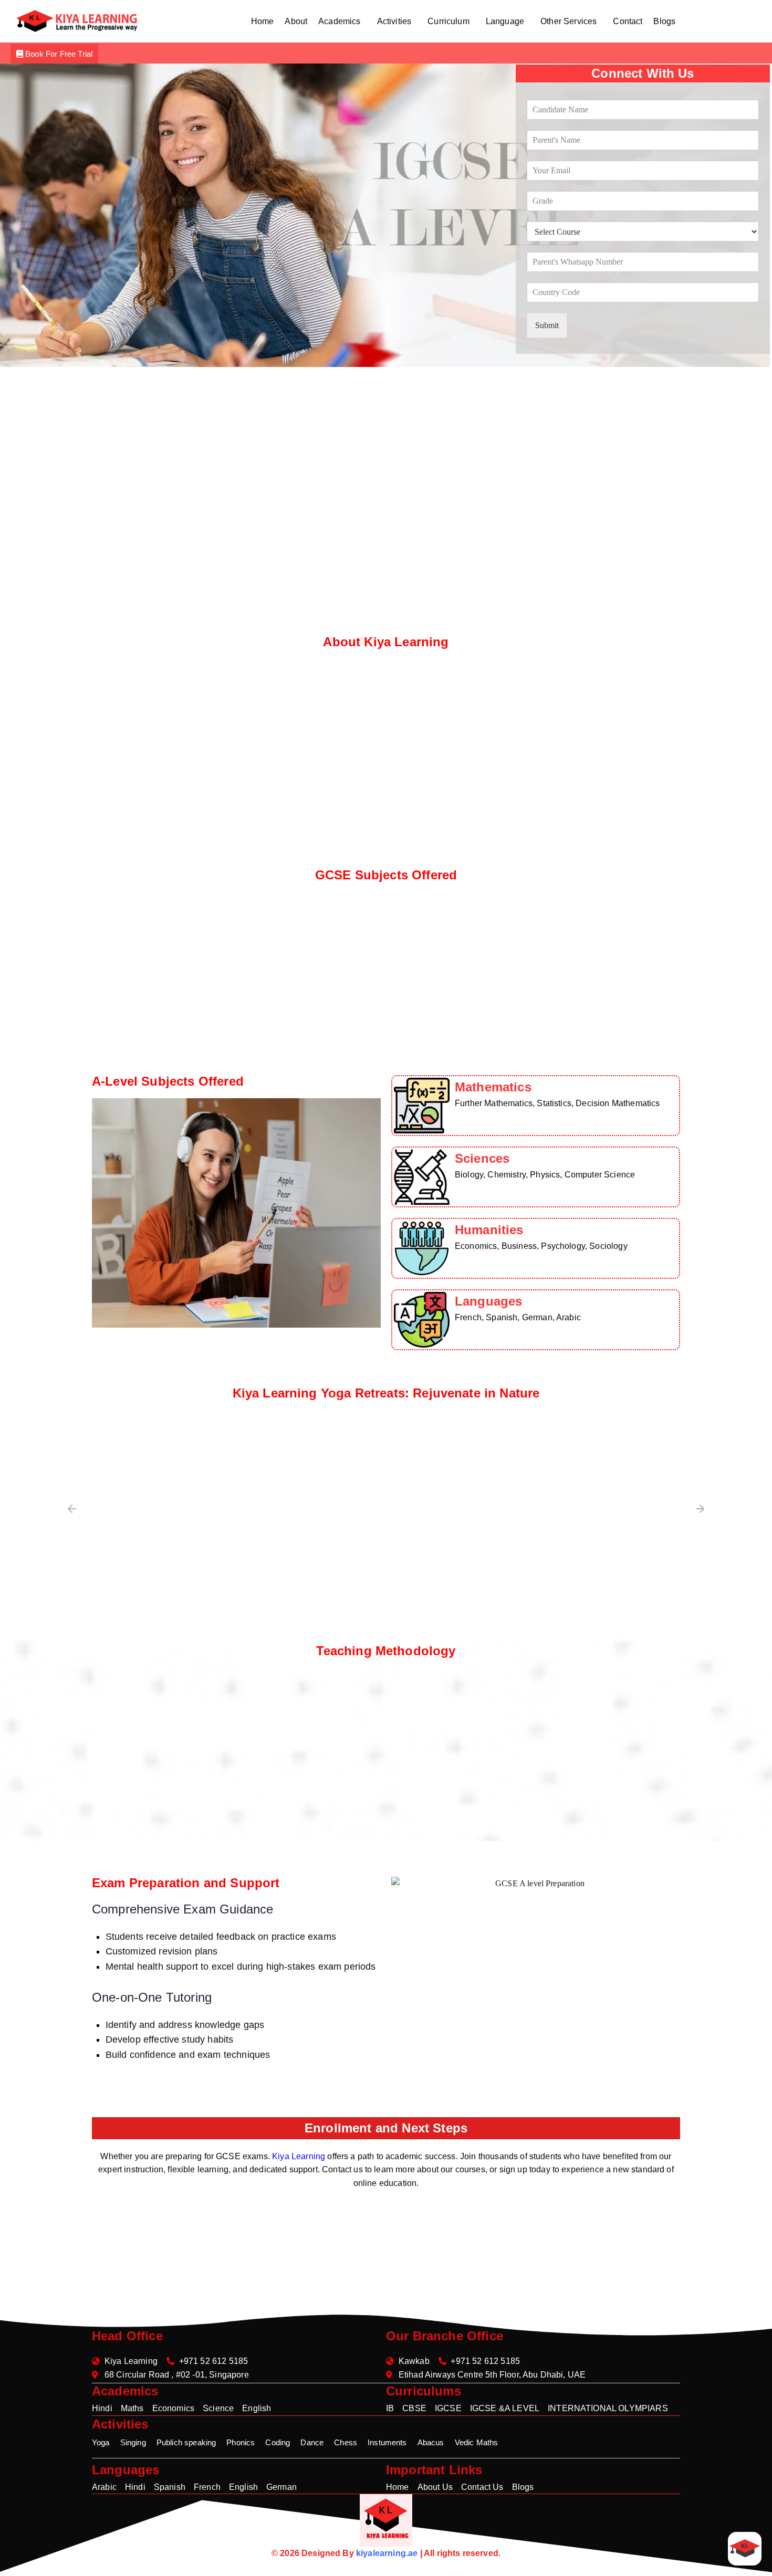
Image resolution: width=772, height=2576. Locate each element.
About (296, 21)
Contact (628, 21)
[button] (342, 22)
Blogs (664, 21)
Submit (547, 325)
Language (505, 21)
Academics (339, 21)
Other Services (568, 21)
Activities (394, 21)
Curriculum (448, 21)
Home (263, 21)
